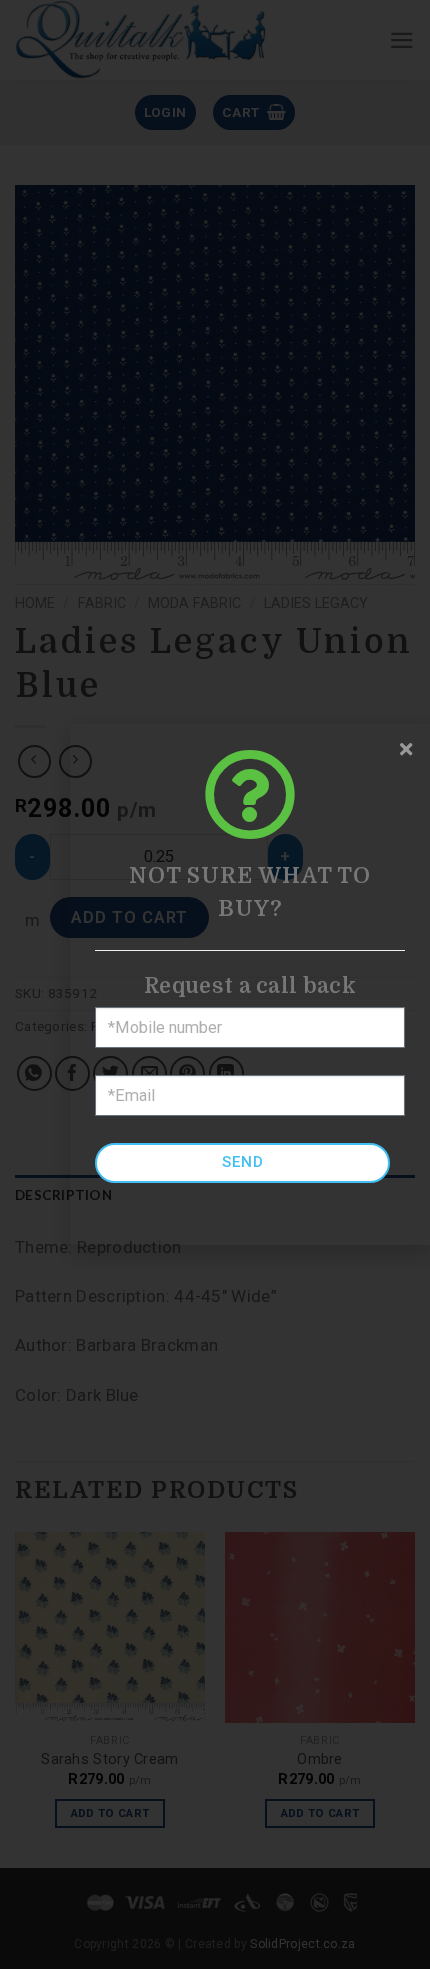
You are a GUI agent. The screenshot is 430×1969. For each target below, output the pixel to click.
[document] (215, 984)
